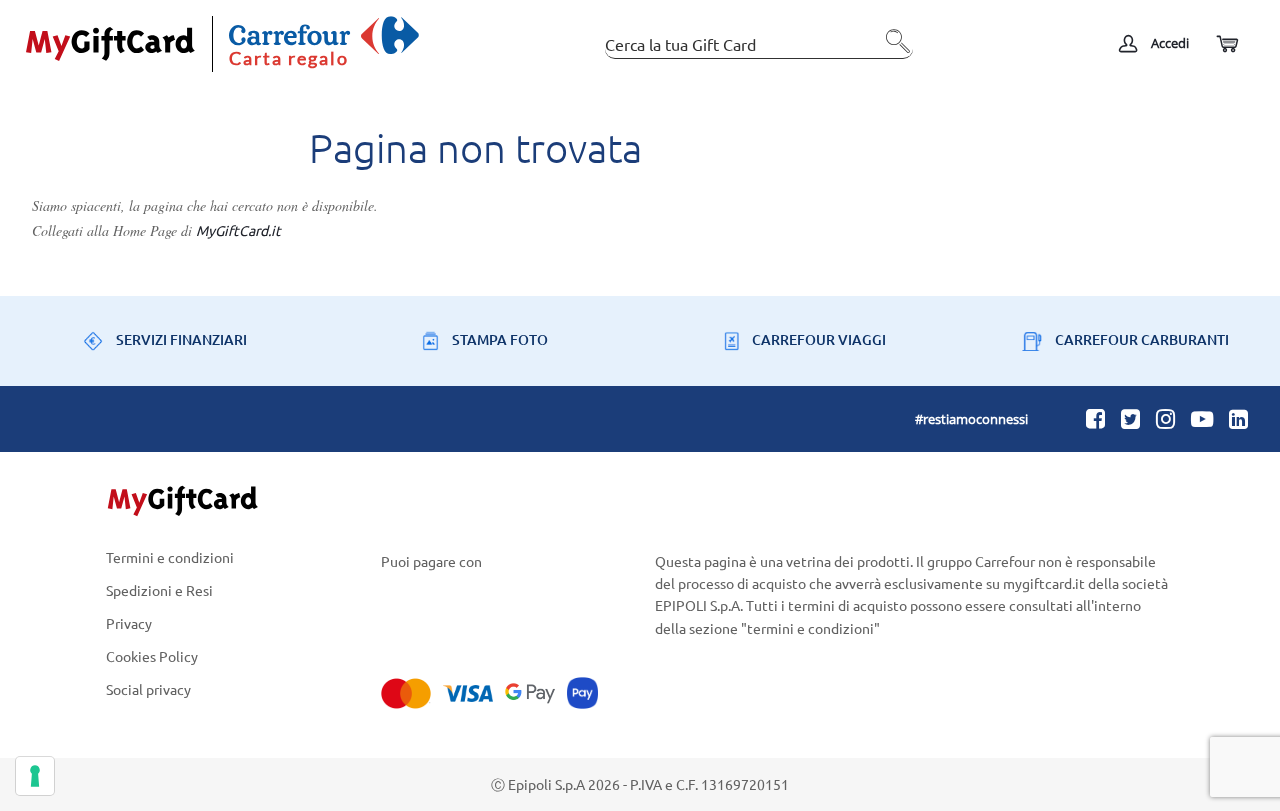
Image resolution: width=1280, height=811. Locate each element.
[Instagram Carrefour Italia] (1165, 418)
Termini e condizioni (170, 558)
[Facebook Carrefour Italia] (1095, 418)
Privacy (129, 622)
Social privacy (148, 690)
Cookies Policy (152, 656)
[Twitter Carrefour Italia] (1130, 418)
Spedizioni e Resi (159, 589)
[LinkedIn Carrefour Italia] (1238, 418)
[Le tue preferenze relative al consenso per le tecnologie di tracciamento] (35, 776)
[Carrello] (1226, 44)
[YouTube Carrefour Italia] (1202, 418)
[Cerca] (893, 49)
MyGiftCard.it (238, 230)
